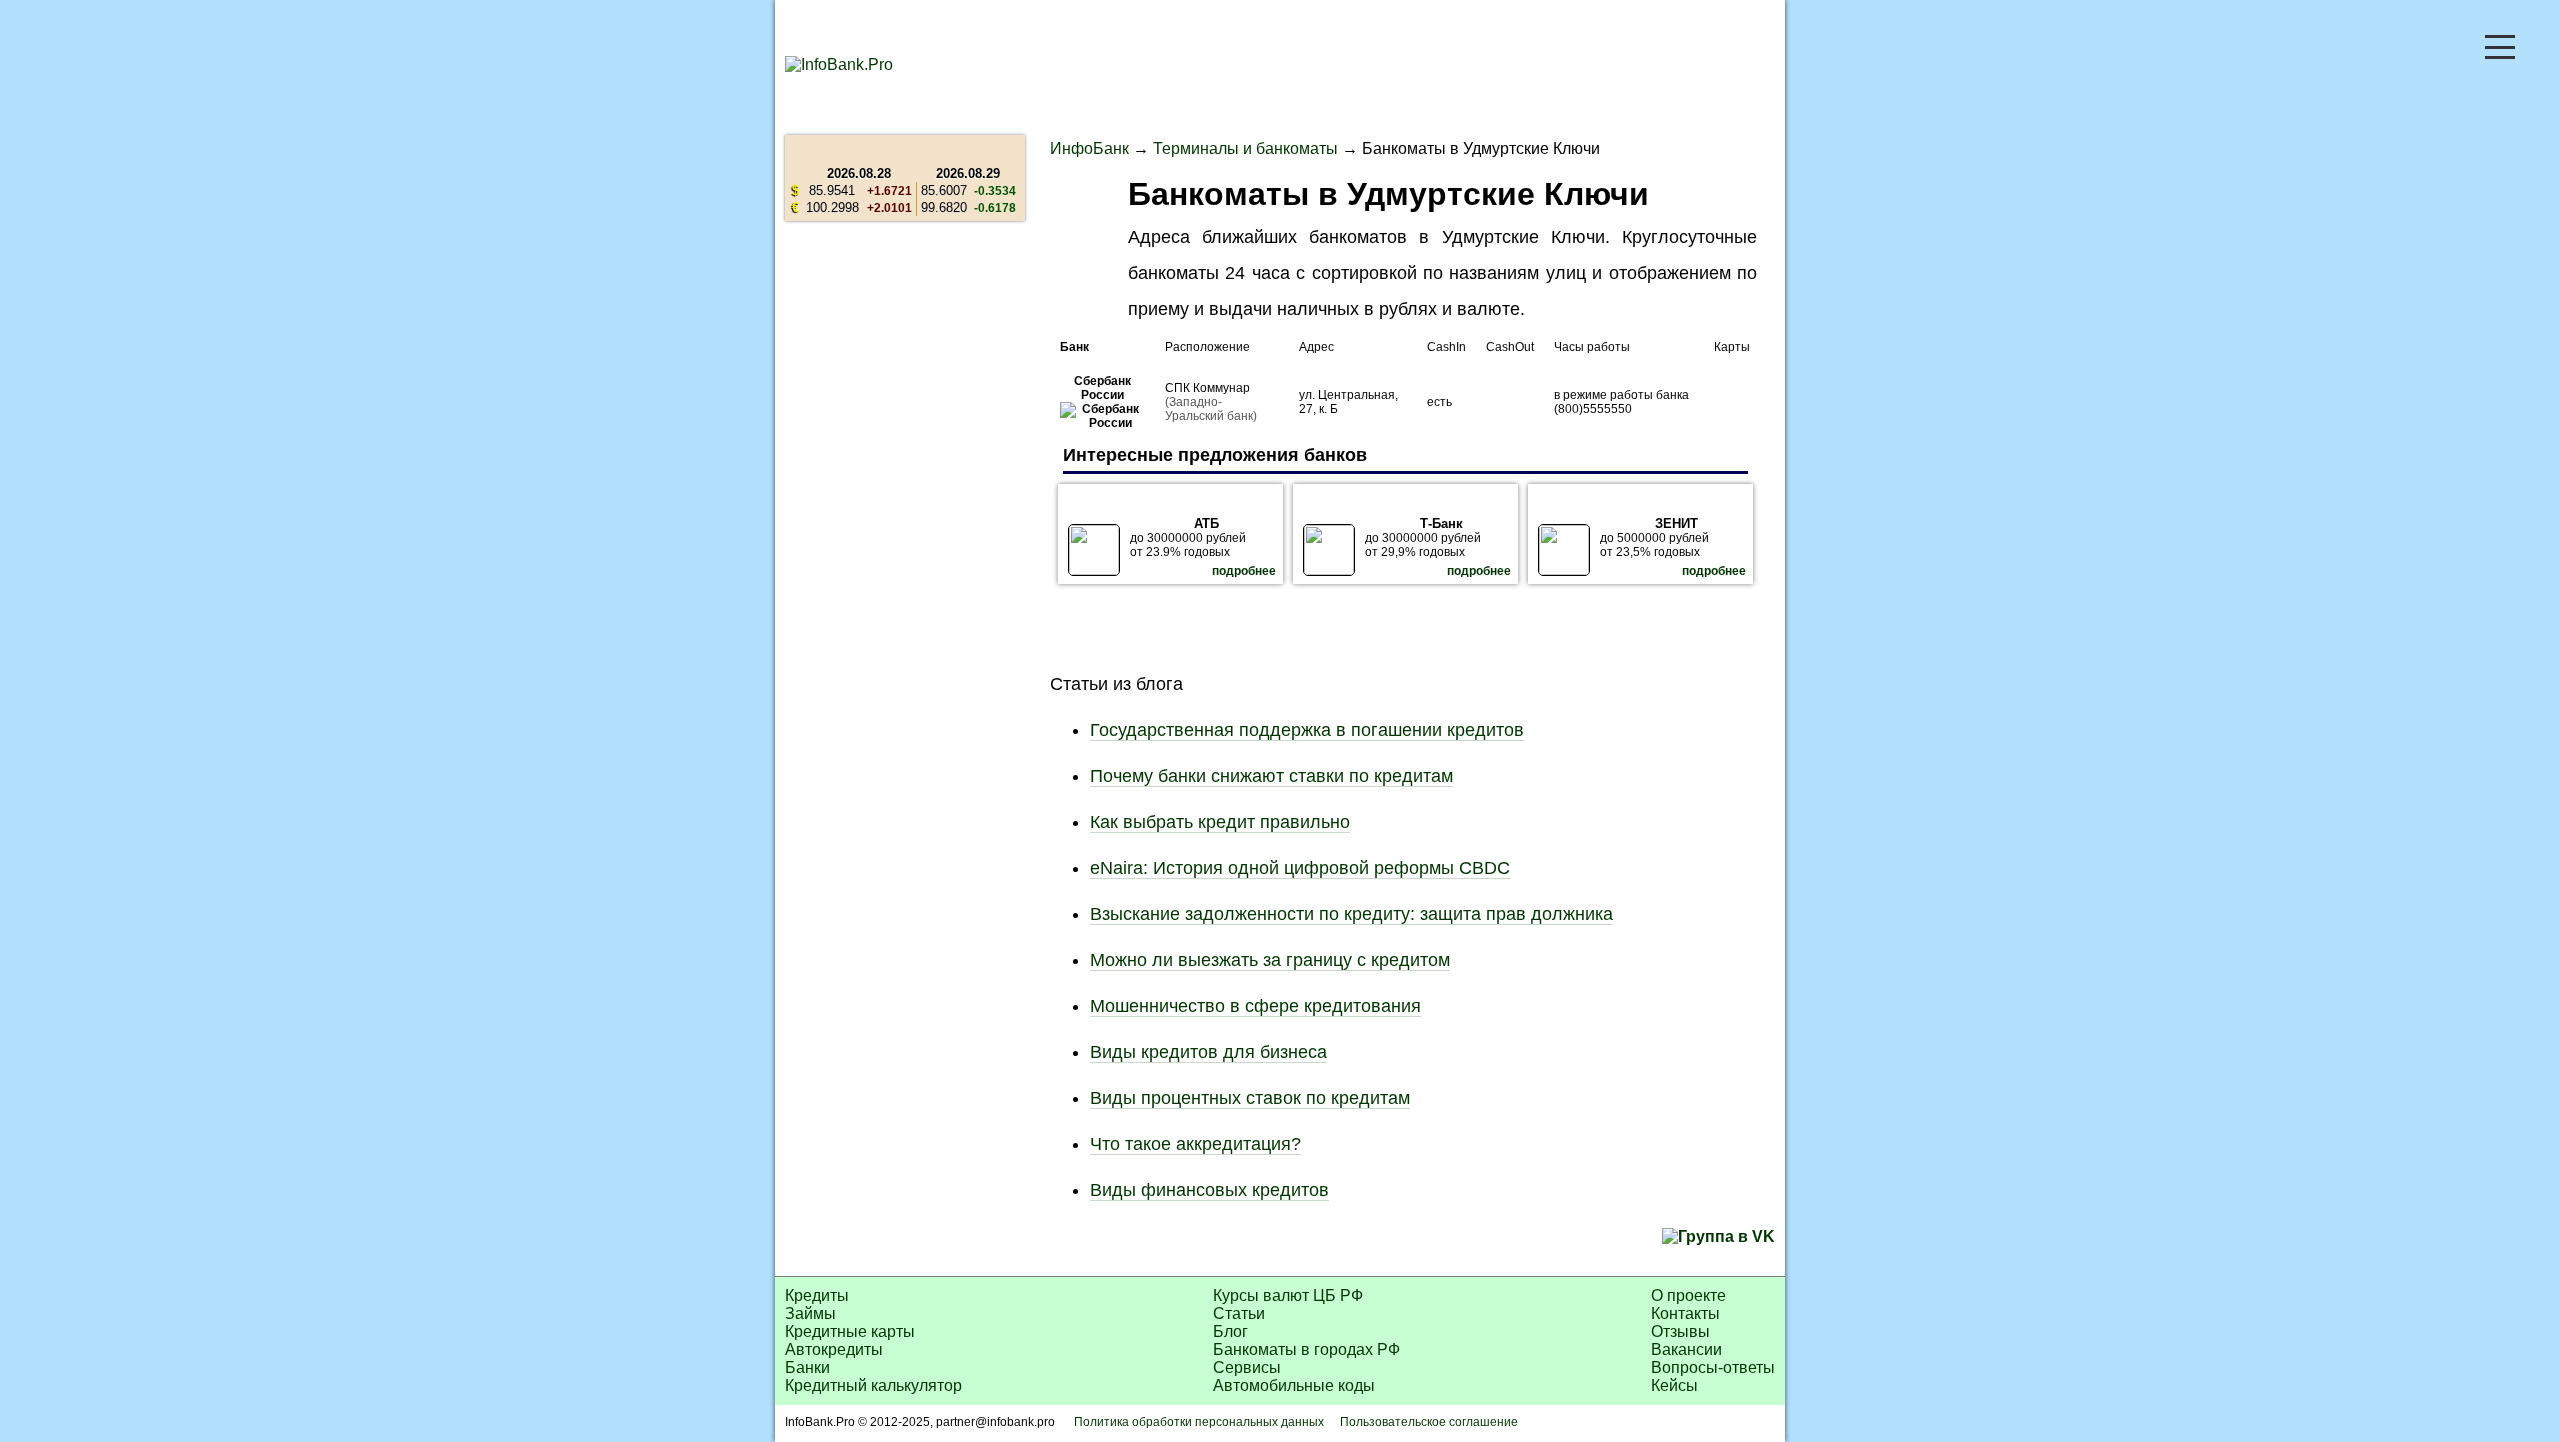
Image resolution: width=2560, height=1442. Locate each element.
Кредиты (817, 1295)
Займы (810, 1313)
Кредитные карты (850, 1331)
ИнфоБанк (1089, 148)
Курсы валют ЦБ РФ (1288, 1295)
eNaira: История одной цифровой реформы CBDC (1300, 868)
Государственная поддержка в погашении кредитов (1307, 730)
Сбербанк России (1102, 388)
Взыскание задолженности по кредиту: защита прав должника (1351, 914)
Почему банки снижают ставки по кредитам (1271, 776)
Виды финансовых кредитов (1209, 1190)
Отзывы (1680, 1331)
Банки (807, 1367)
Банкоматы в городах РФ (1306, 1349)
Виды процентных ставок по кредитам (1250, 1098)
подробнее (1244, 571)
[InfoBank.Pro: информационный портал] (839, 64)
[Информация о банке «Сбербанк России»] (1102, 423)
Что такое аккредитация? (1195, 1144)
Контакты (1685, 1313)
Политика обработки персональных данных (1199, 1422)
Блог (1230, 1331)
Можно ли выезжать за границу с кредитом (1270, 960)
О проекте (1688, 1295)
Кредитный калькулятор (873, 1385)
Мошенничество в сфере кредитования (1255, 1006)
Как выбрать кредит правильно (1220, 822)
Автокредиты (834, 1349)
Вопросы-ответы (1713, 1367)
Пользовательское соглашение (1429, 1422)
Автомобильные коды (1294, 1385)
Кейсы (1674, 1385)
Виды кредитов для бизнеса (1208, 1052)
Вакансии (1686, 1349)
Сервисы (1247, 1367)
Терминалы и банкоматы (1245, 148)
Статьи (1239, 1313)
